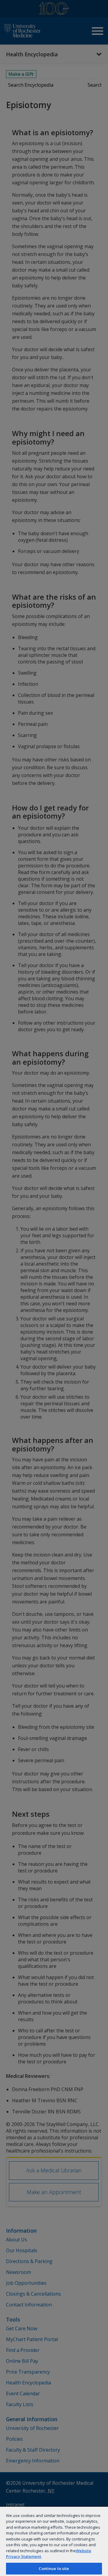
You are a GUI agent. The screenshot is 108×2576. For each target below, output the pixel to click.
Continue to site (54, 2568)
